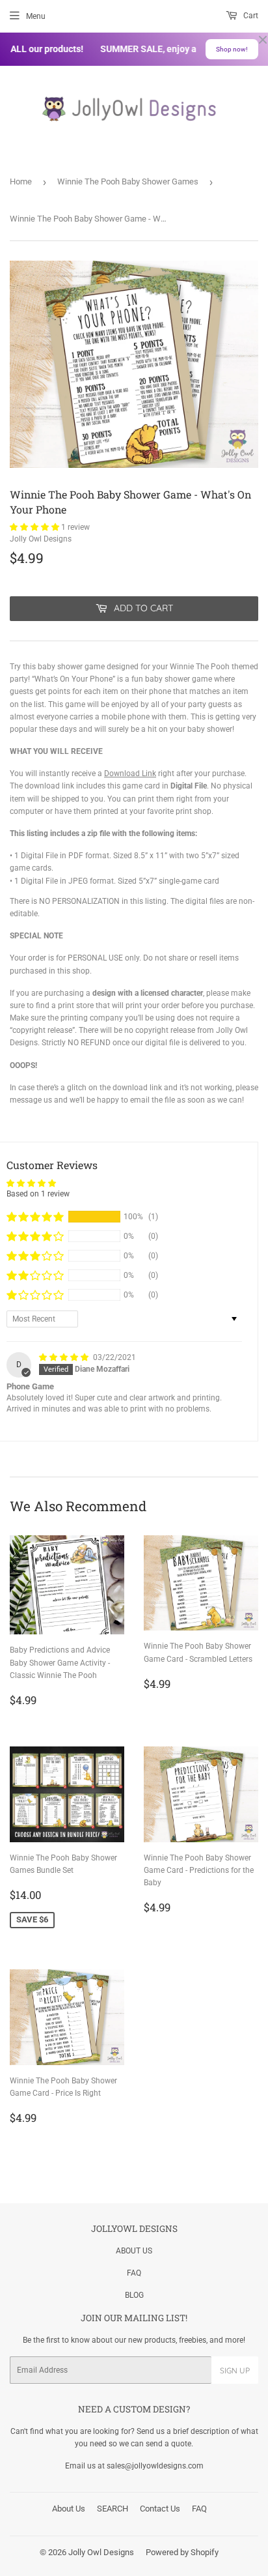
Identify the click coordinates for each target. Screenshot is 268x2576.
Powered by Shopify (182, 2552)
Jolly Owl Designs (101, 2552)
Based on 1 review (38, 1194)
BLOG (134, 2295)
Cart (250, 16)
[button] (35, 527)
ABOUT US (134, 2251)
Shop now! (232, 49)
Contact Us (160, 2509)
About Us (69, 2509)
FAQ (134, 2273)
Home (21, 181)
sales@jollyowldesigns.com (155, 2466)
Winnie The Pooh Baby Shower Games (128, 181)
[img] (65, 1357)
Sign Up (235, 2370)
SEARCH (113, 2509)
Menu (36, 16)
